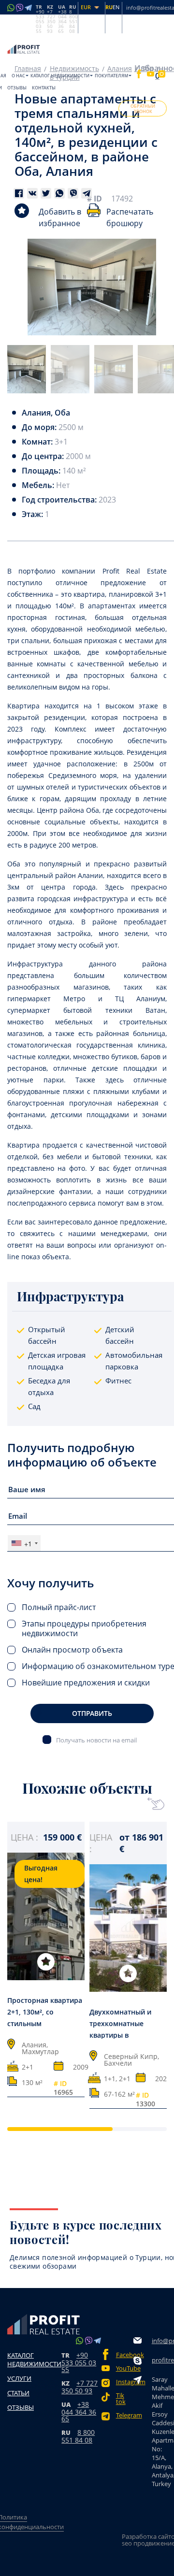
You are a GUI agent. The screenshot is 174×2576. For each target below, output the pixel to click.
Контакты (44, 88)
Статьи (18, 2393)
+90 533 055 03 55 (79, 2362)
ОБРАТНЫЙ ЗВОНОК (143, 109)
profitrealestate (163, 2360)
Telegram (125, 2415)
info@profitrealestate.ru (163, 2341)
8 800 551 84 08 (78, 2436)
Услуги (19, 2378)
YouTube (125, 2368)
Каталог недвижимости (60, 76)
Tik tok (121, 2399)
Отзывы (17, 88)
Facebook (125, 2355)
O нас (18, 76)
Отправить (92, 1713)
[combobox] (24, 1543)
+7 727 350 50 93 (80, 2387)
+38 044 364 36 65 (79, 2411)
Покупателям (111, 76)
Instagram (125, 2382)
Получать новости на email (96, 1740)
